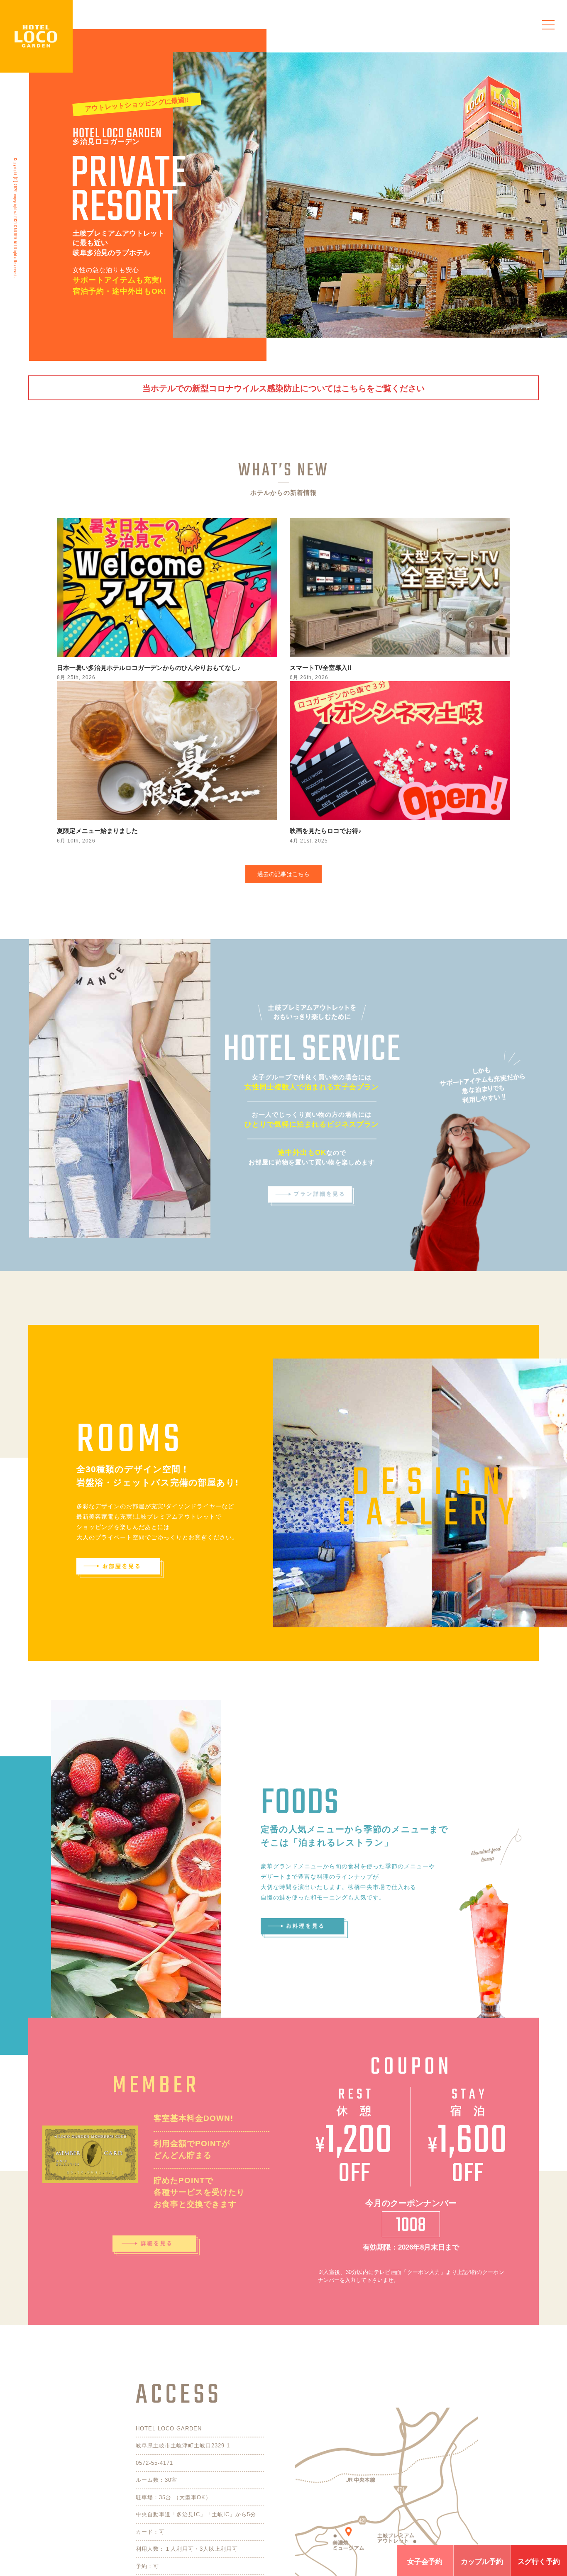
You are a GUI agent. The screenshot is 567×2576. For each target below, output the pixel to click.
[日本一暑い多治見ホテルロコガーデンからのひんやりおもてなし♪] (167, 588)
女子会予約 (425, 2562)
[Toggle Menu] (548, 25)
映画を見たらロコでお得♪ (326, 831)
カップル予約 (482, 2562)
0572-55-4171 (154, 2463)
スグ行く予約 (539, 2562)
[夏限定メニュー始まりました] (167, 751)
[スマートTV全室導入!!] (400, 588)
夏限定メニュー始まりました (97, 831)
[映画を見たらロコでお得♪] (400, 751)
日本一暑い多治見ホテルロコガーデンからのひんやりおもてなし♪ (149, 668)
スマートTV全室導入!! (321, 668)
